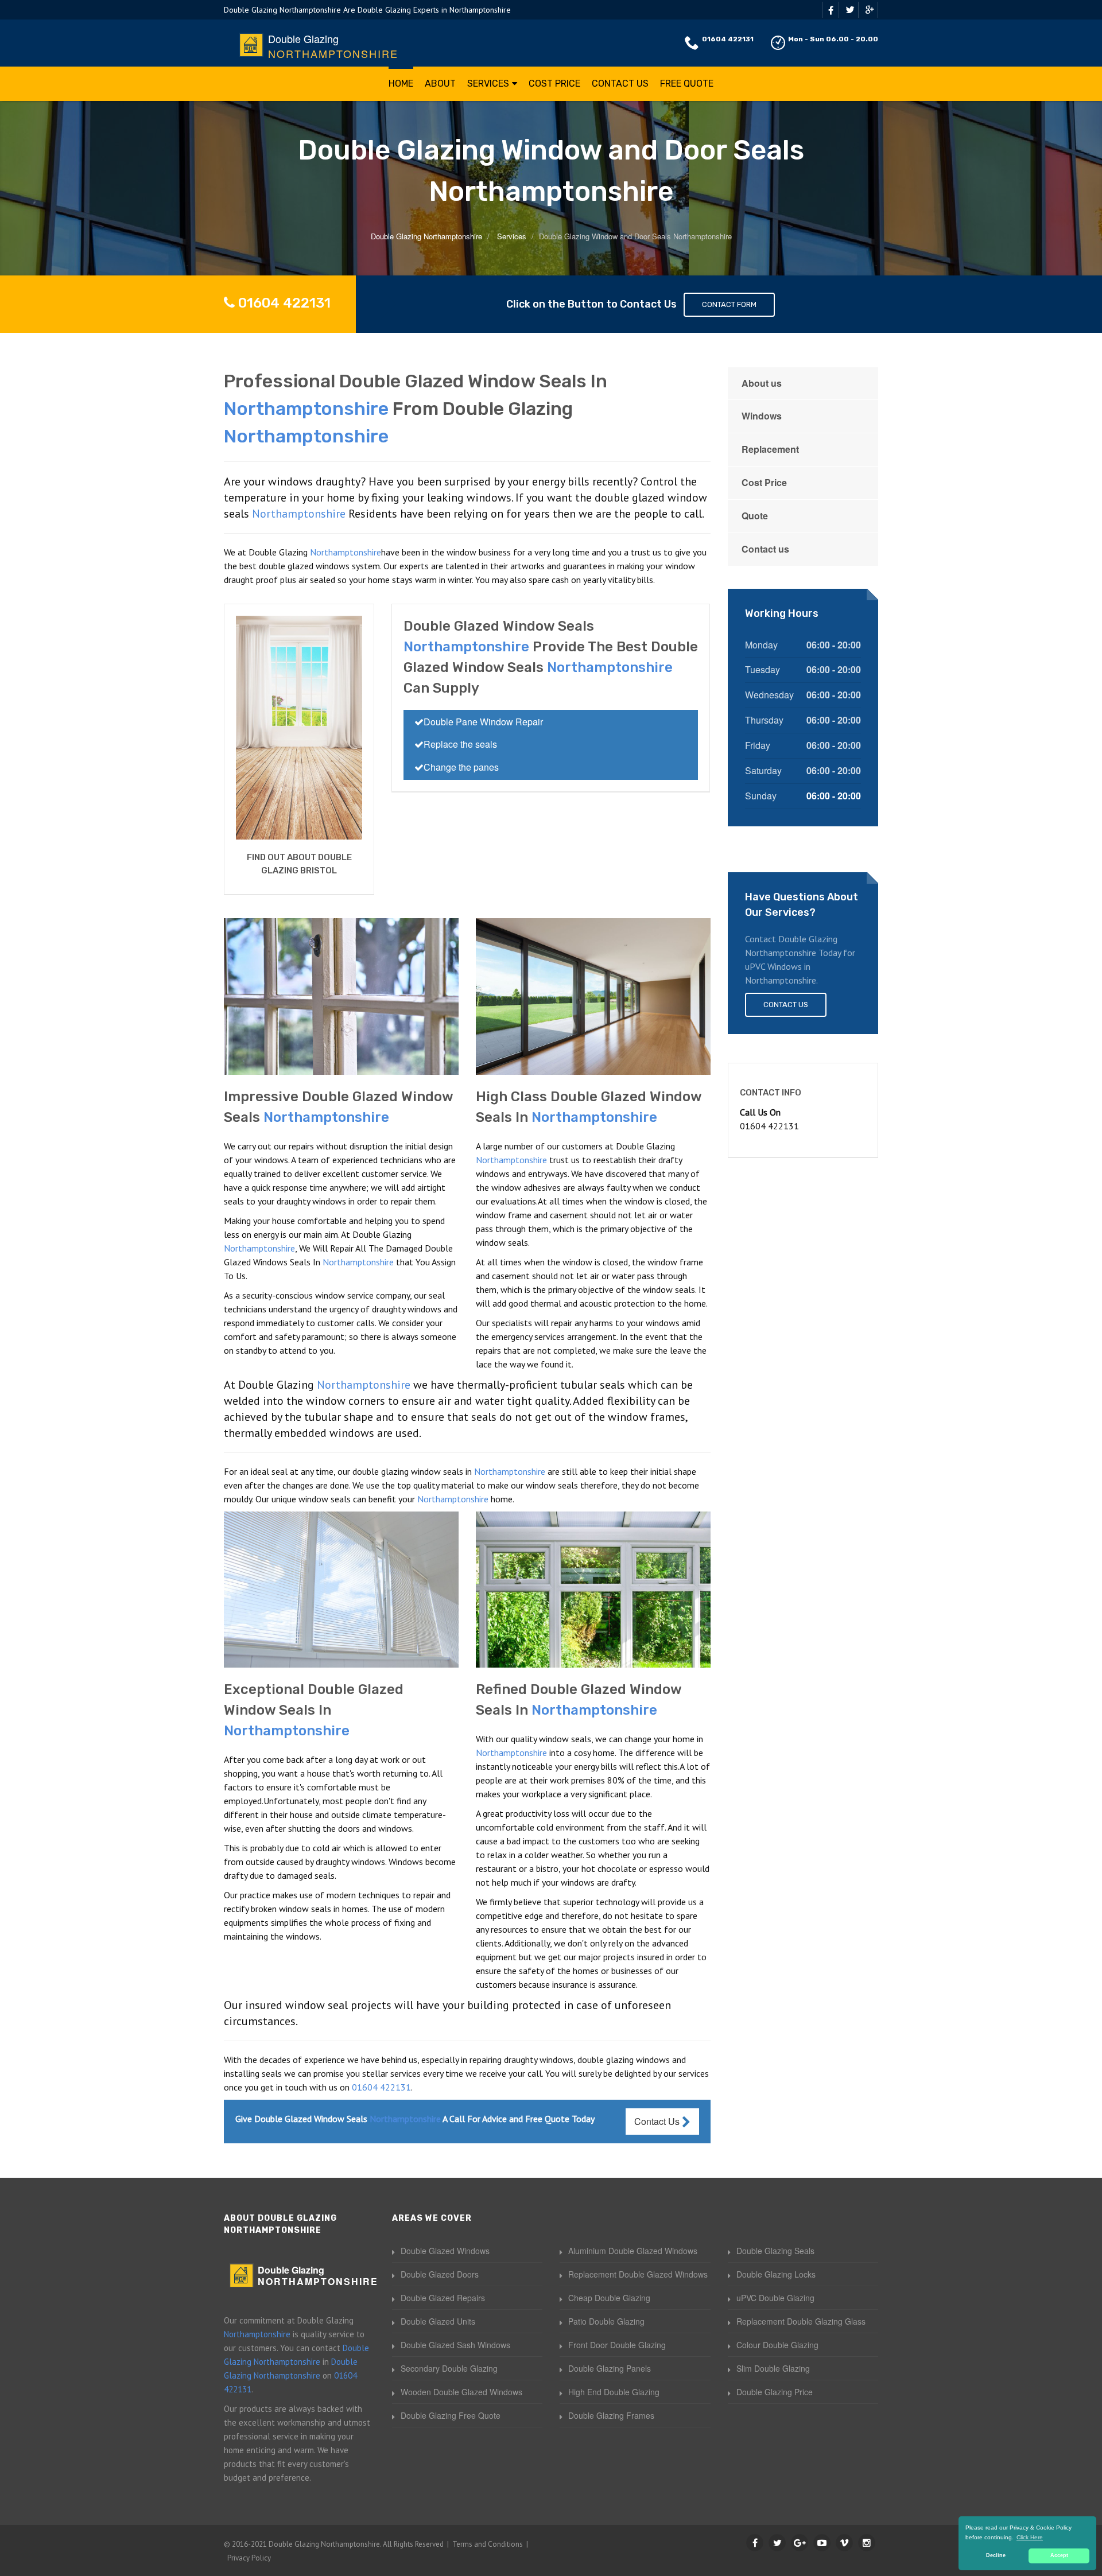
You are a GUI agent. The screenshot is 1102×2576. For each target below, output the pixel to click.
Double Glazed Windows (445, 2251)
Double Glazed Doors (440, 2274)
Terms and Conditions (488, 2544)
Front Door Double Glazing (617, 2345)
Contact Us (620, 83)
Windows (762, 416)
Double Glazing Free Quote (451, 2415)
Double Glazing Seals (775, 2251)
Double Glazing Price (775, 2392)
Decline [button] (996, 2555)
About (440, 83)
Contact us (765, 549)
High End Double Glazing (614, 2392)
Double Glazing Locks (776, 2274)
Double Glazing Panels (610, 2368)
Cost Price (554, 83)
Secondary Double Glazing (449, 2368)
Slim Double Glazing (773, 2368)
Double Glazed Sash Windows (455, 2345)
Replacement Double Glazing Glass (801, 2321)
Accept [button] (1059, 2555)
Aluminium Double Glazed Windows (633, 2251)
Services (488, 83)
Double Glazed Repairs (443, 2298)
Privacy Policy (249, 2558)
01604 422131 (728, 39)
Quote (755, 516)
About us (762, 383)
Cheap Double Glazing (609, 2298)
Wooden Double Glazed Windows (461, 2392)
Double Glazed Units (438, 2321)
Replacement (770, 449)
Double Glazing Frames (611, 2415)
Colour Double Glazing (777, 2345)
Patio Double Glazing (606, 2321)
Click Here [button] (1030, 2537)
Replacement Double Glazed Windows (638, 2274)
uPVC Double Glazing (775, 2298)
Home (401, 83)
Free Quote (687, 83)
